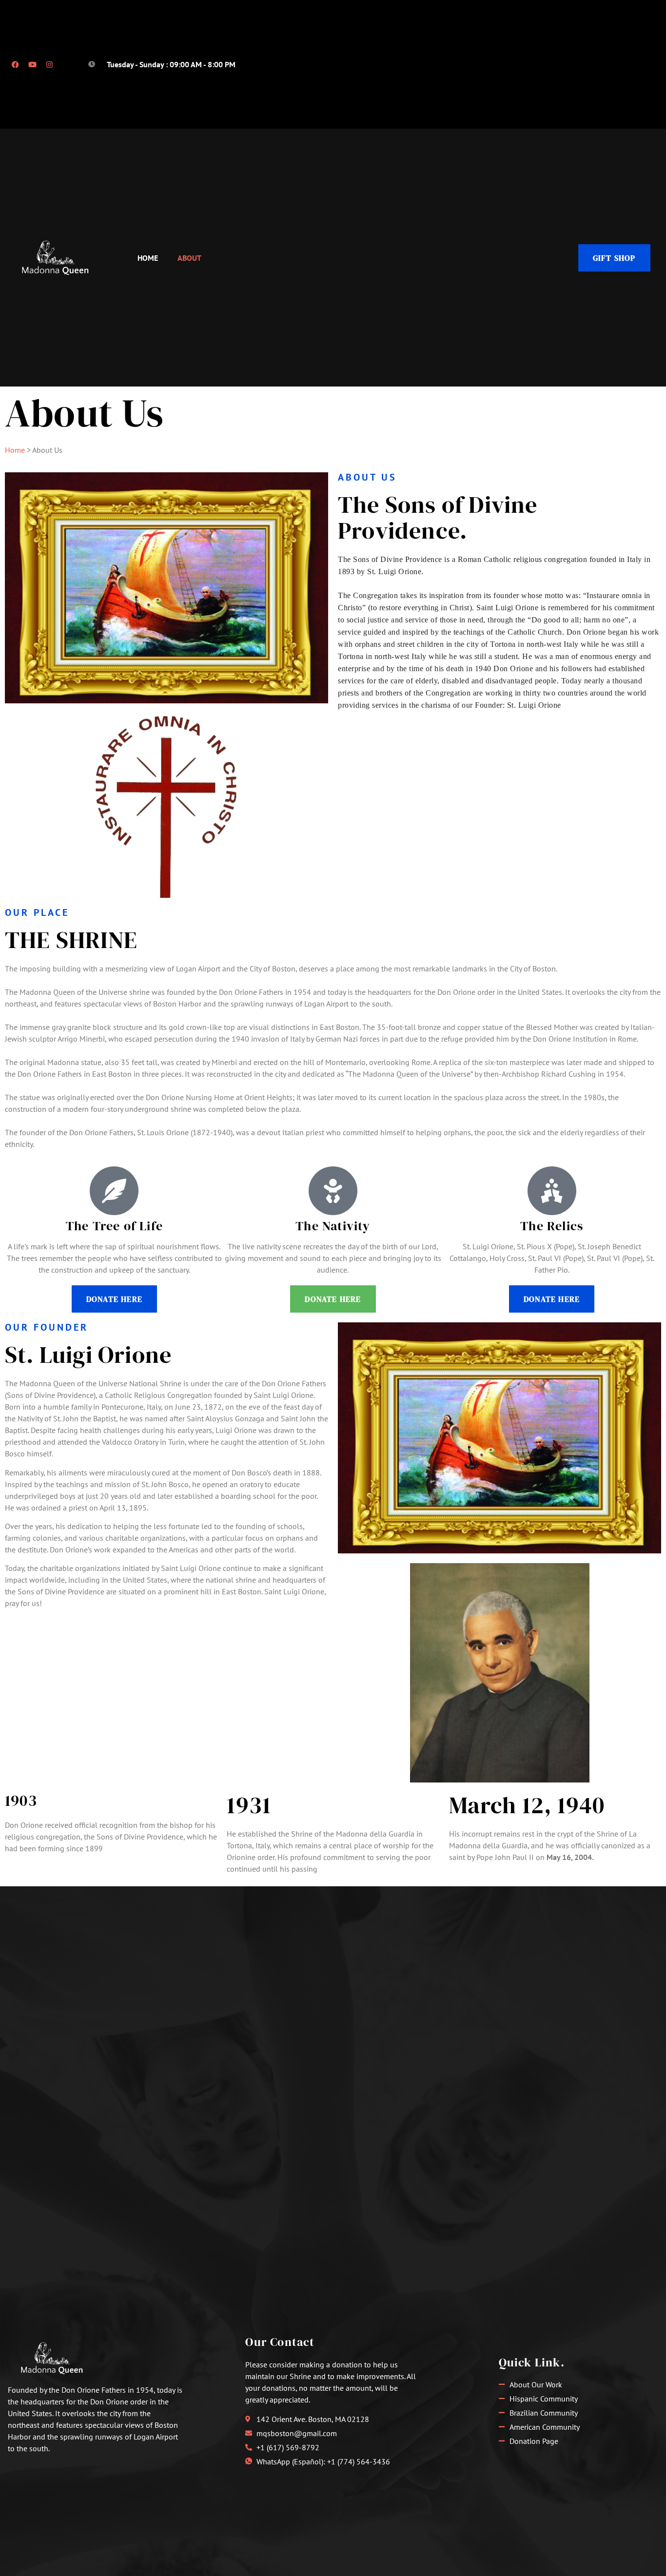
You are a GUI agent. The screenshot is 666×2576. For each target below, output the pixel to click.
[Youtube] (32, 64)
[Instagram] (49, 64)
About (189, 258)
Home (148, 258)
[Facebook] (15, 64)
